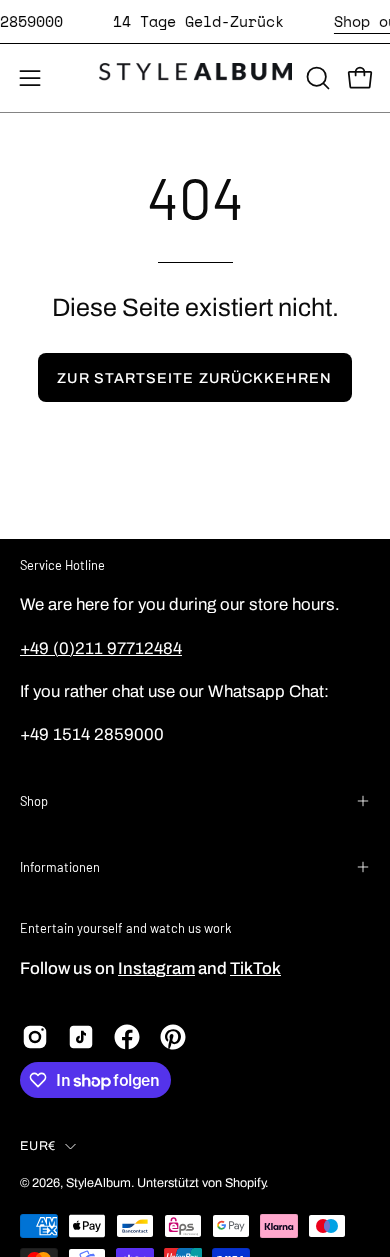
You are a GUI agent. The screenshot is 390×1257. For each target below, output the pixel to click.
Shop (34, 801)
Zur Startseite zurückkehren (194, 378)
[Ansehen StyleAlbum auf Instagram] (35, 1037)
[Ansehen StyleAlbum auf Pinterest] (173, 1037)
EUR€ (37, 1146)
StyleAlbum (98, 1183)
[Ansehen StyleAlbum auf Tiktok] (81, 1037)
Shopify (245, 1183)
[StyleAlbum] (195, 78)
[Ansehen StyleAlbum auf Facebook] (127, 1037)
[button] (316, 78)
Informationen (60, 867)
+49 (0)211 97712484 (101, 648)
